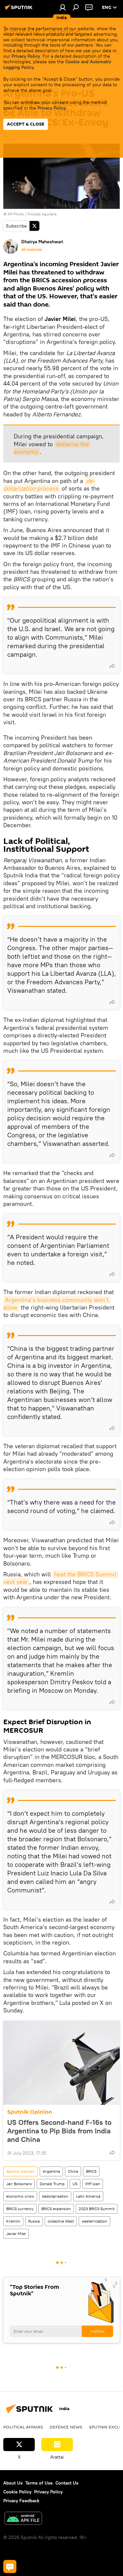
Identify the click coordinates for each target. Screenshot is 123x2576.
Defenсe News (66, 2427)
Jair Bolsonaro (19, 2184)
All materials (32, 250)
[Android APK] (23, 2519)
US (75, 2184)
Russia (34, 2221)
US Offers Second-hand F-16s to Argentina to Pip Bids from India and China (59, 2131)
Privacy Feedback (21, 2501)
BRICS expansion (56, 2209)
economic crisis (20, 2196)
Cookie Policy (17, 2492)
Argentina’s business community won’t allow (57, 1304)
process (49, 485)
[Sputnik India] (20, 10)
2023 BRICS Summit (97, 2209)
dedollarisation (55, 2196)
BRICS (91, 2171)
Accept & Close (26, 124)
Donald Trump (52, 2184)
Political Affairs (23, 2427)
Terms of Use (39, 2483)
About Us (13, 2483)
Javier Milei (16, 2234)
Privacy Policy (26, 56)
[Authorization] (63, 7)
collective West (61, 2221)
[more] (112, 666)
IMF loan (93, 2184)
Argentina (51, 2171)
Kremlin (13, 2221)
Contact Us (67, 2483)
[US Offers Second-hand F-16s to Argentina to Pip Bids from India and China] (61, 2063)
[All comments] (10, 2566)
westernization (94, 2221)
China (73, 2171)
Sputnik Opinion (30, 2112)
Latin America (88, 2196)
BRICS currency (20, 2209)
